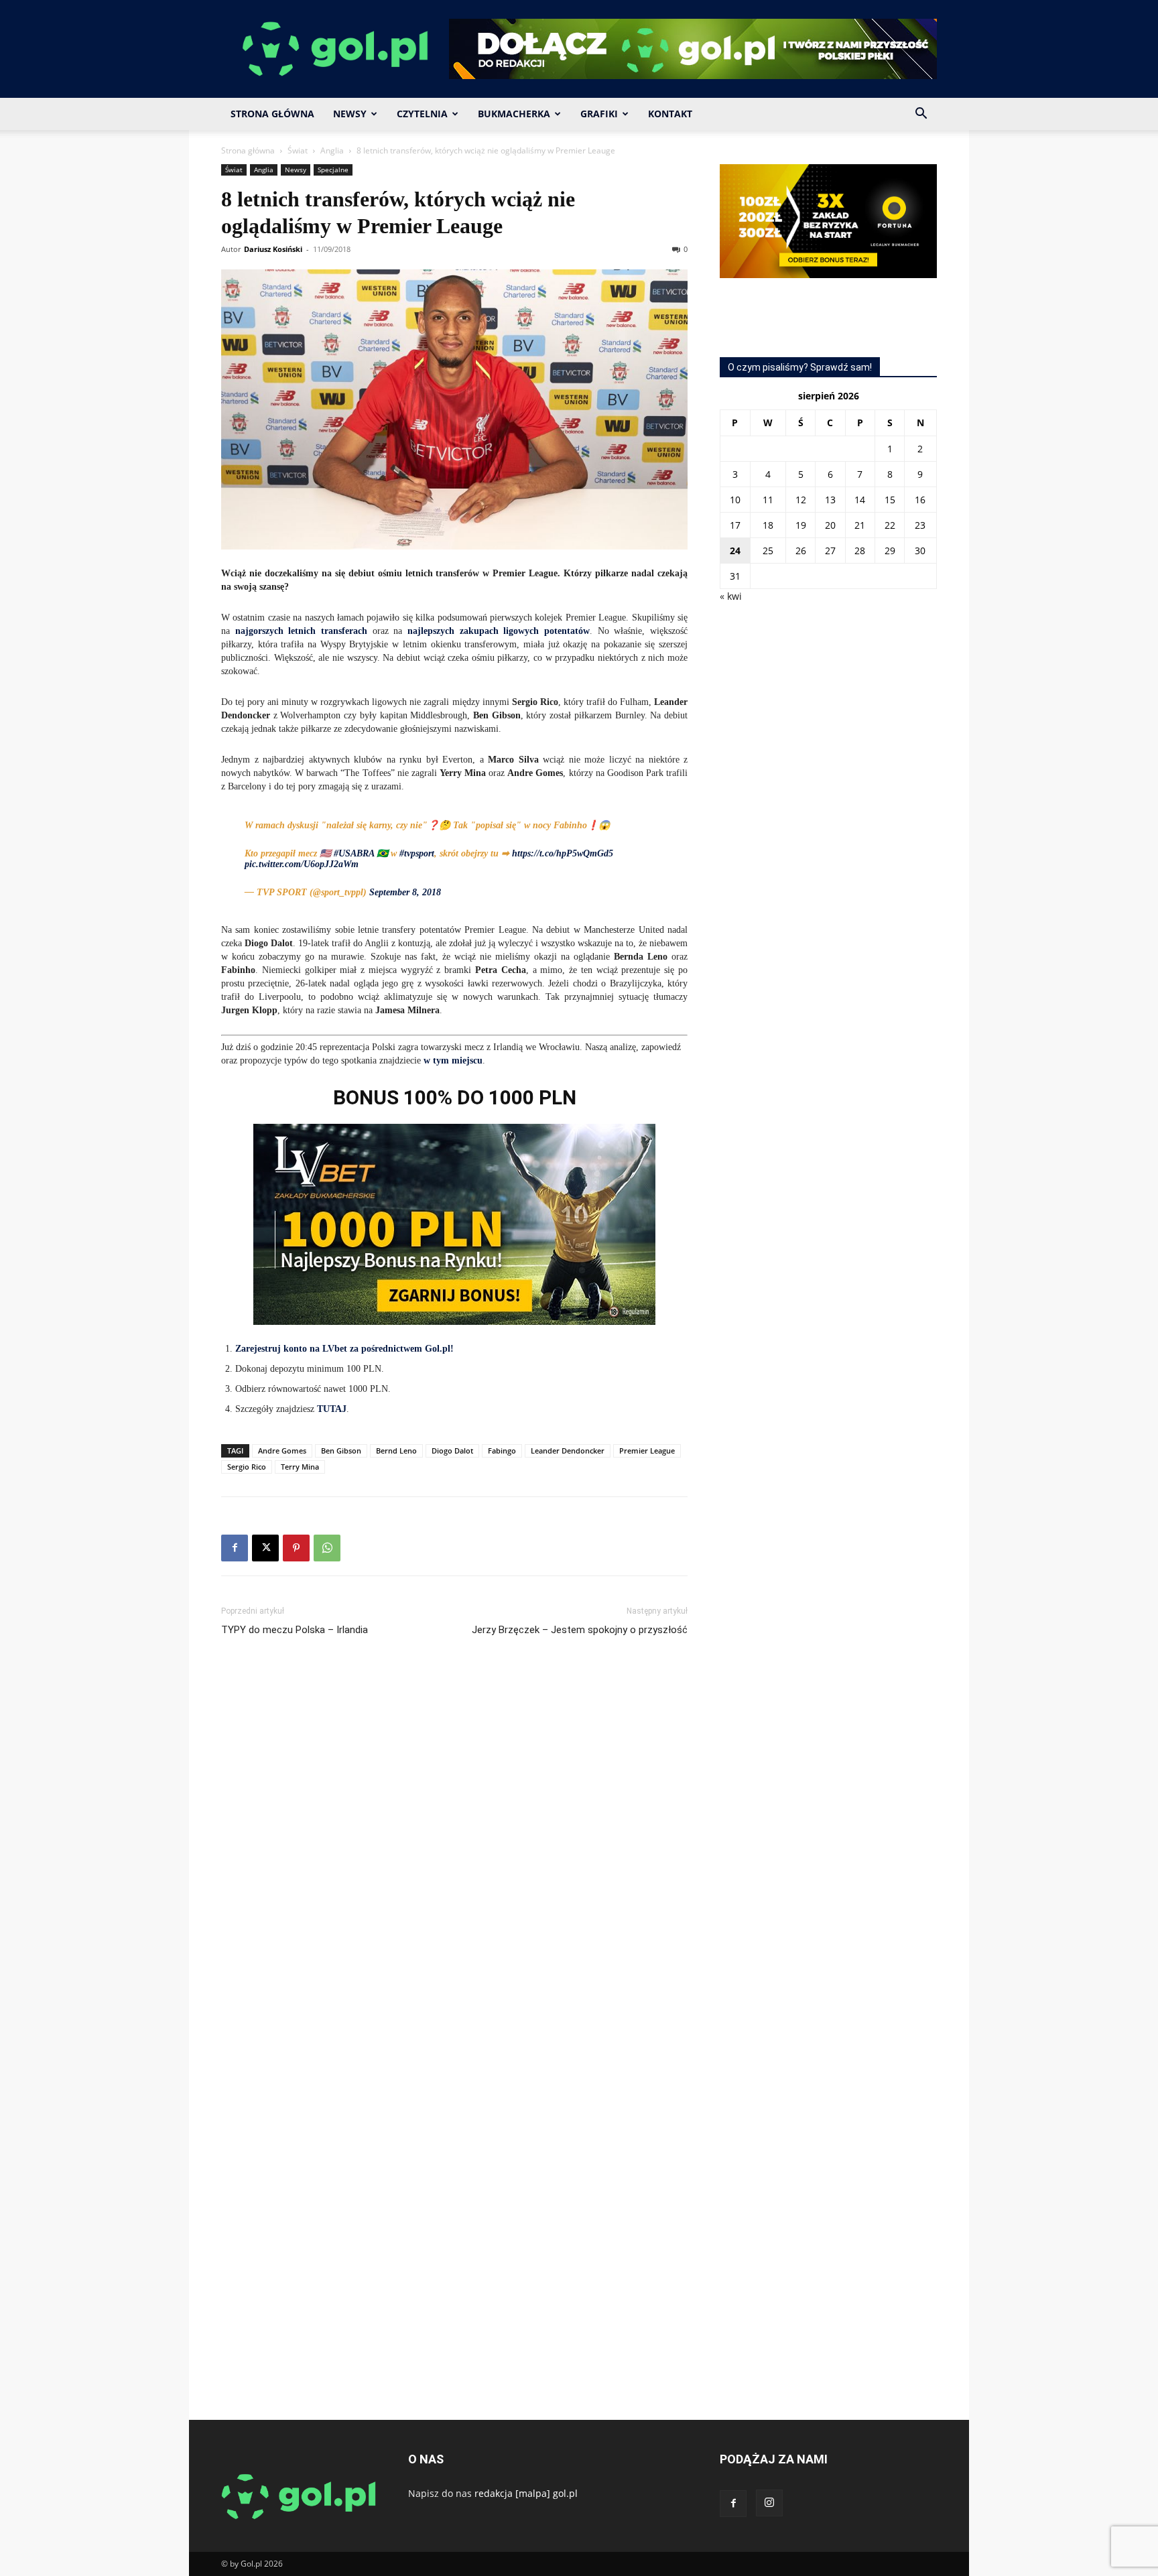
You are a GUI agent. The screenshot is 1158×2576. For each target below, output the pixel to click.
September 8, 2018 (405, 892)
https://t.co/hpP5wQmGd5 (563, 853)
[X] (265, 1548)
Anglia (332, 150)
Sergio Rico (247, 1467)
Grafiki (599, 114)
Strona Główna (272, 114)
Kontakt (670, 114)
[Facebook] (235, 1548)
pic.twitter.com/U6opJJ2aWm (302, 864)
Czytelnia (422, 114)
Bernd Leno (396, 1451)
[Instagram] (769, 2503)
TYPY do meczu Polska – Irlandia (295, 1630)
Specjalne (333, 170)
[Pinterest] (296, 1548)
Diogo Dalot (452, 1451)
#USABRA (354, 853)
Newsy (350, 114)
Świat (298, 150)
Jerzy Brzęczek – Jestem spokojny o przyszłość (580, 1630)
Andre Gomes (282, 1451)
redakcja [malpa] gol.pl (526, 2493)
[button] (921, 115)
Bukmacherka (514, 114)
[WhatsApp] (327, 1548)
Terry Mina (300, 1467)
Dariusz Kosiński (273, 249)
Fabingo (502, 1451)
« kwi (731, 596)
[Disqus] (454, 1848)
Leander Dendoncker (568, 1451)
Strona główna (248, 150)
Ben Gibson (341, 1451)
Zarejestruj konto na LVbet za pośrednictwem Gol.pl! (344, 1349)
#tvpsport (417, 853)
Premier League (647, 1451)
